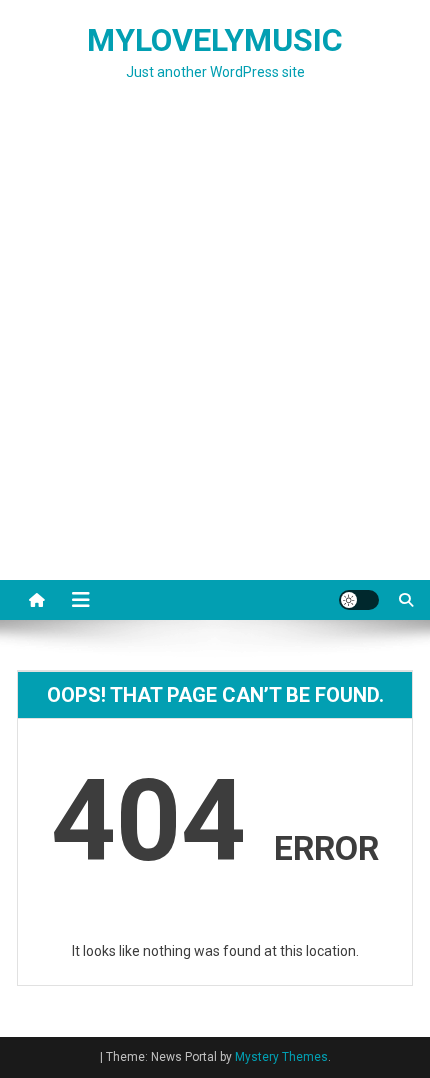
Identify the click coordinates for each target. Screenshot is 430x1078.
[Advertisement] (215, 355)
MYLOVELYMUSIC (215, 40)
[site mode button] (359, 600)
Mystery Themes (281, 1057)
